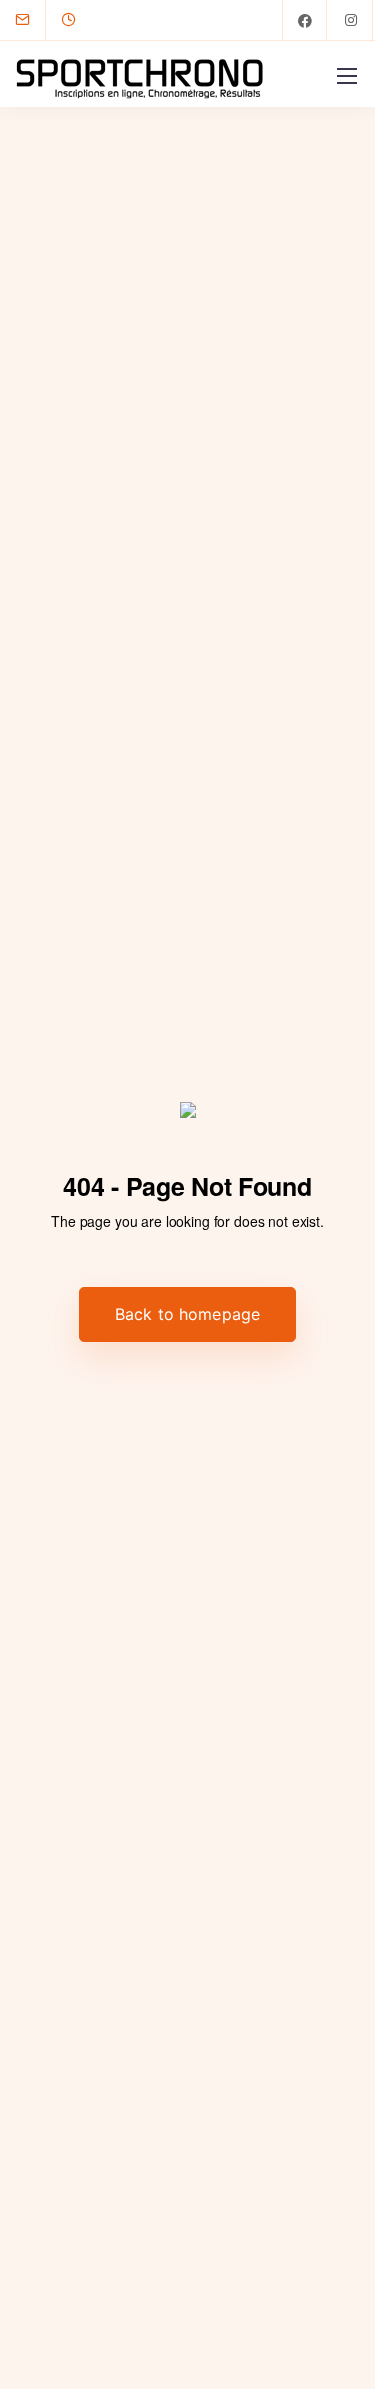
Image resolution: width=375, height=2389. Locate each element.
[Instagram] (351, 20)
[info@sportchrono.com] (35, 20)
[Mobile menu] (347, 76)
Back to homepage (188, 1314)
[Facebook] (305, 20)
